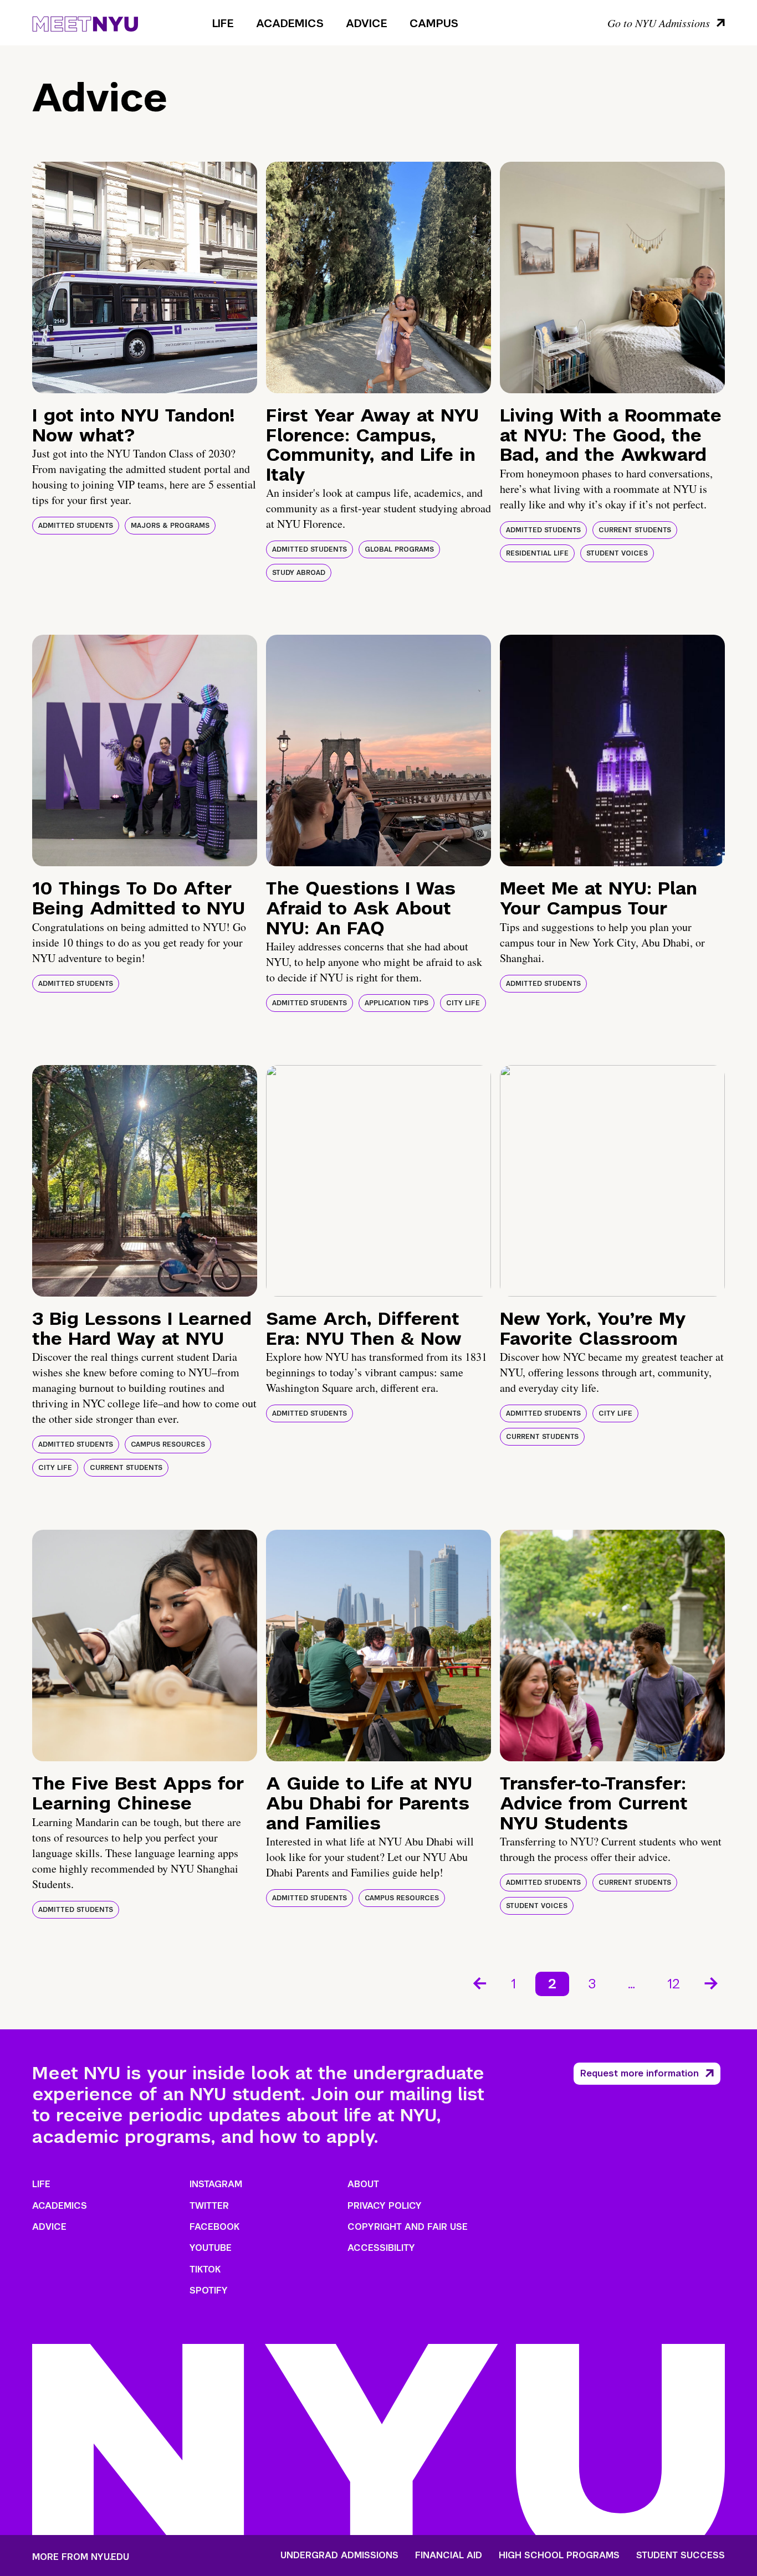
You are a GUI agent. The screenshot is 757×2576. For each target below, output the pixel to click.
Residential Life (537, 553)
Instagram (216, 2184)
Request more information (640, 2073)
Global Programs (399, 549)
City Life (463, 1003)
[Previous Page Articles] (479, 1982)
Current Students (635, 530)
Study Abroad (299, 573)
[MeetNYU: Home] (85, 22)
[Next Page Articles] (712, 1982)
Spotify (209, 2290)
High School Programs (559, 2556)
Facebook (214, 2227)
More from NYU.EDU (81, 2557)
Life (223, 23)
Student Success (681, 2556)
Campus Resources (168, 1444)
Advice (367, 23)
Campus (434, 23)
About (363, 2184)
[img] (145, 277)
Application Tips (397, 1003)
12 (674, 1984)
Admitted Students (76, 526)
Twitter (209, 2206)
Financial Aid (449, 2556)
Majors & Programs (170, 526)
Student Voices (617, 553)
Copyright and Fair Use (408, 2227)
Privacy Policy (385, 2206)
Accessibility (381, 2248)
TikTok (205, 2269)
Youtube (211, 2248)
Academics (290, 23)
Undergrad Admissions (339, 2556)
